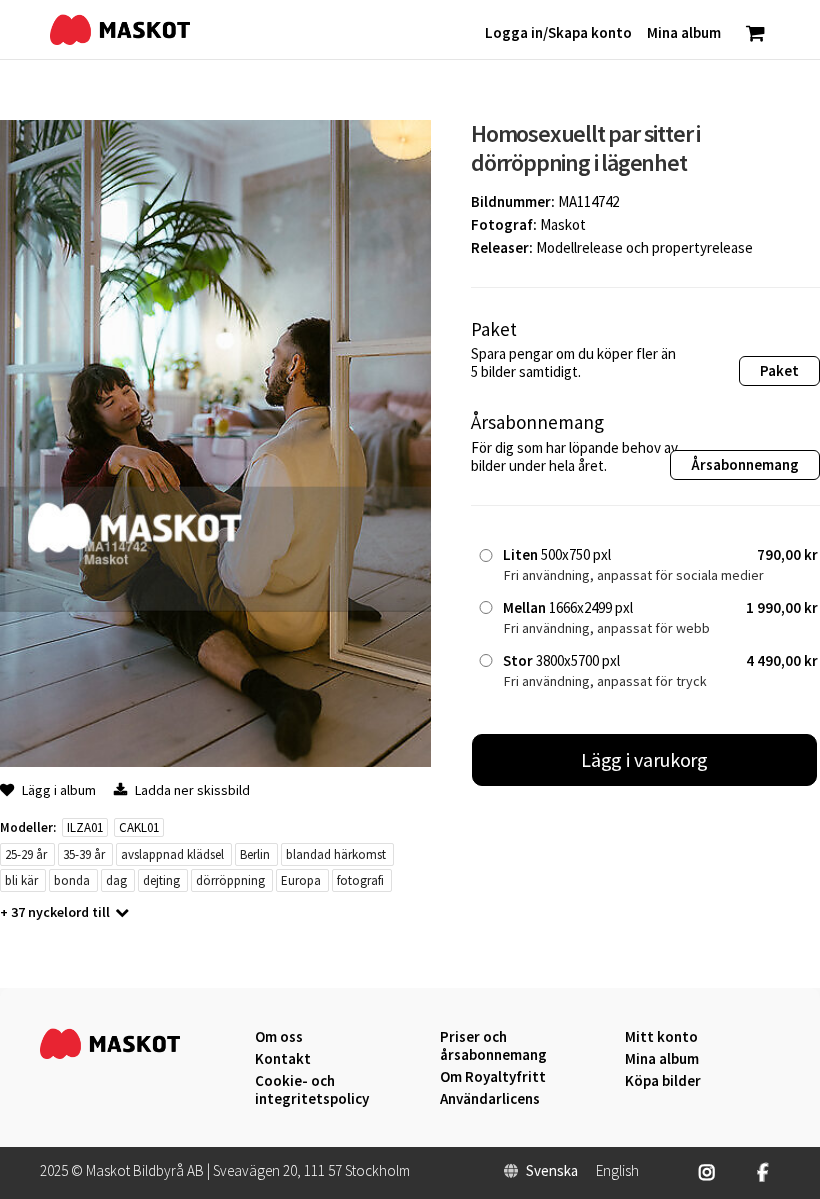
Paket (779, 370)
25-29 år (26, 854)
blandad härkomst (336, 854)
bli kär (21, 880)
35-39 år (84, 854)
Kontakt (283, 1059)
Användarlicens (490, 1099)
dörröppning (230, 880)
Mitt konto (661, 1037)
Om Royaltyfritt (493, 1077)
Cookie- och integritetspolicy (312, 1089)
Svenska (552, 1171)
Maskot (563, 224)
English (617, 1171)
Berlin (255, 854)
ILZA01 (85, 827)
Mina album (662, 1059)
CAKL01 (139, 827)
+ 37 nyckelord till (55, 912)
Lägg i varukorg (645, 759)
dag (116, 880)
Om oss (279, 1037)
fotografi (360, 880)
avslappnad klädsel (172, 854)
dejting (161, 880)
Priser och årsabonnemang (493, 1046)
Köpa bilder (663, 1081)
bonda (72, 880)
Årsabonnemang (745, 464)
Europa (301, 880)
